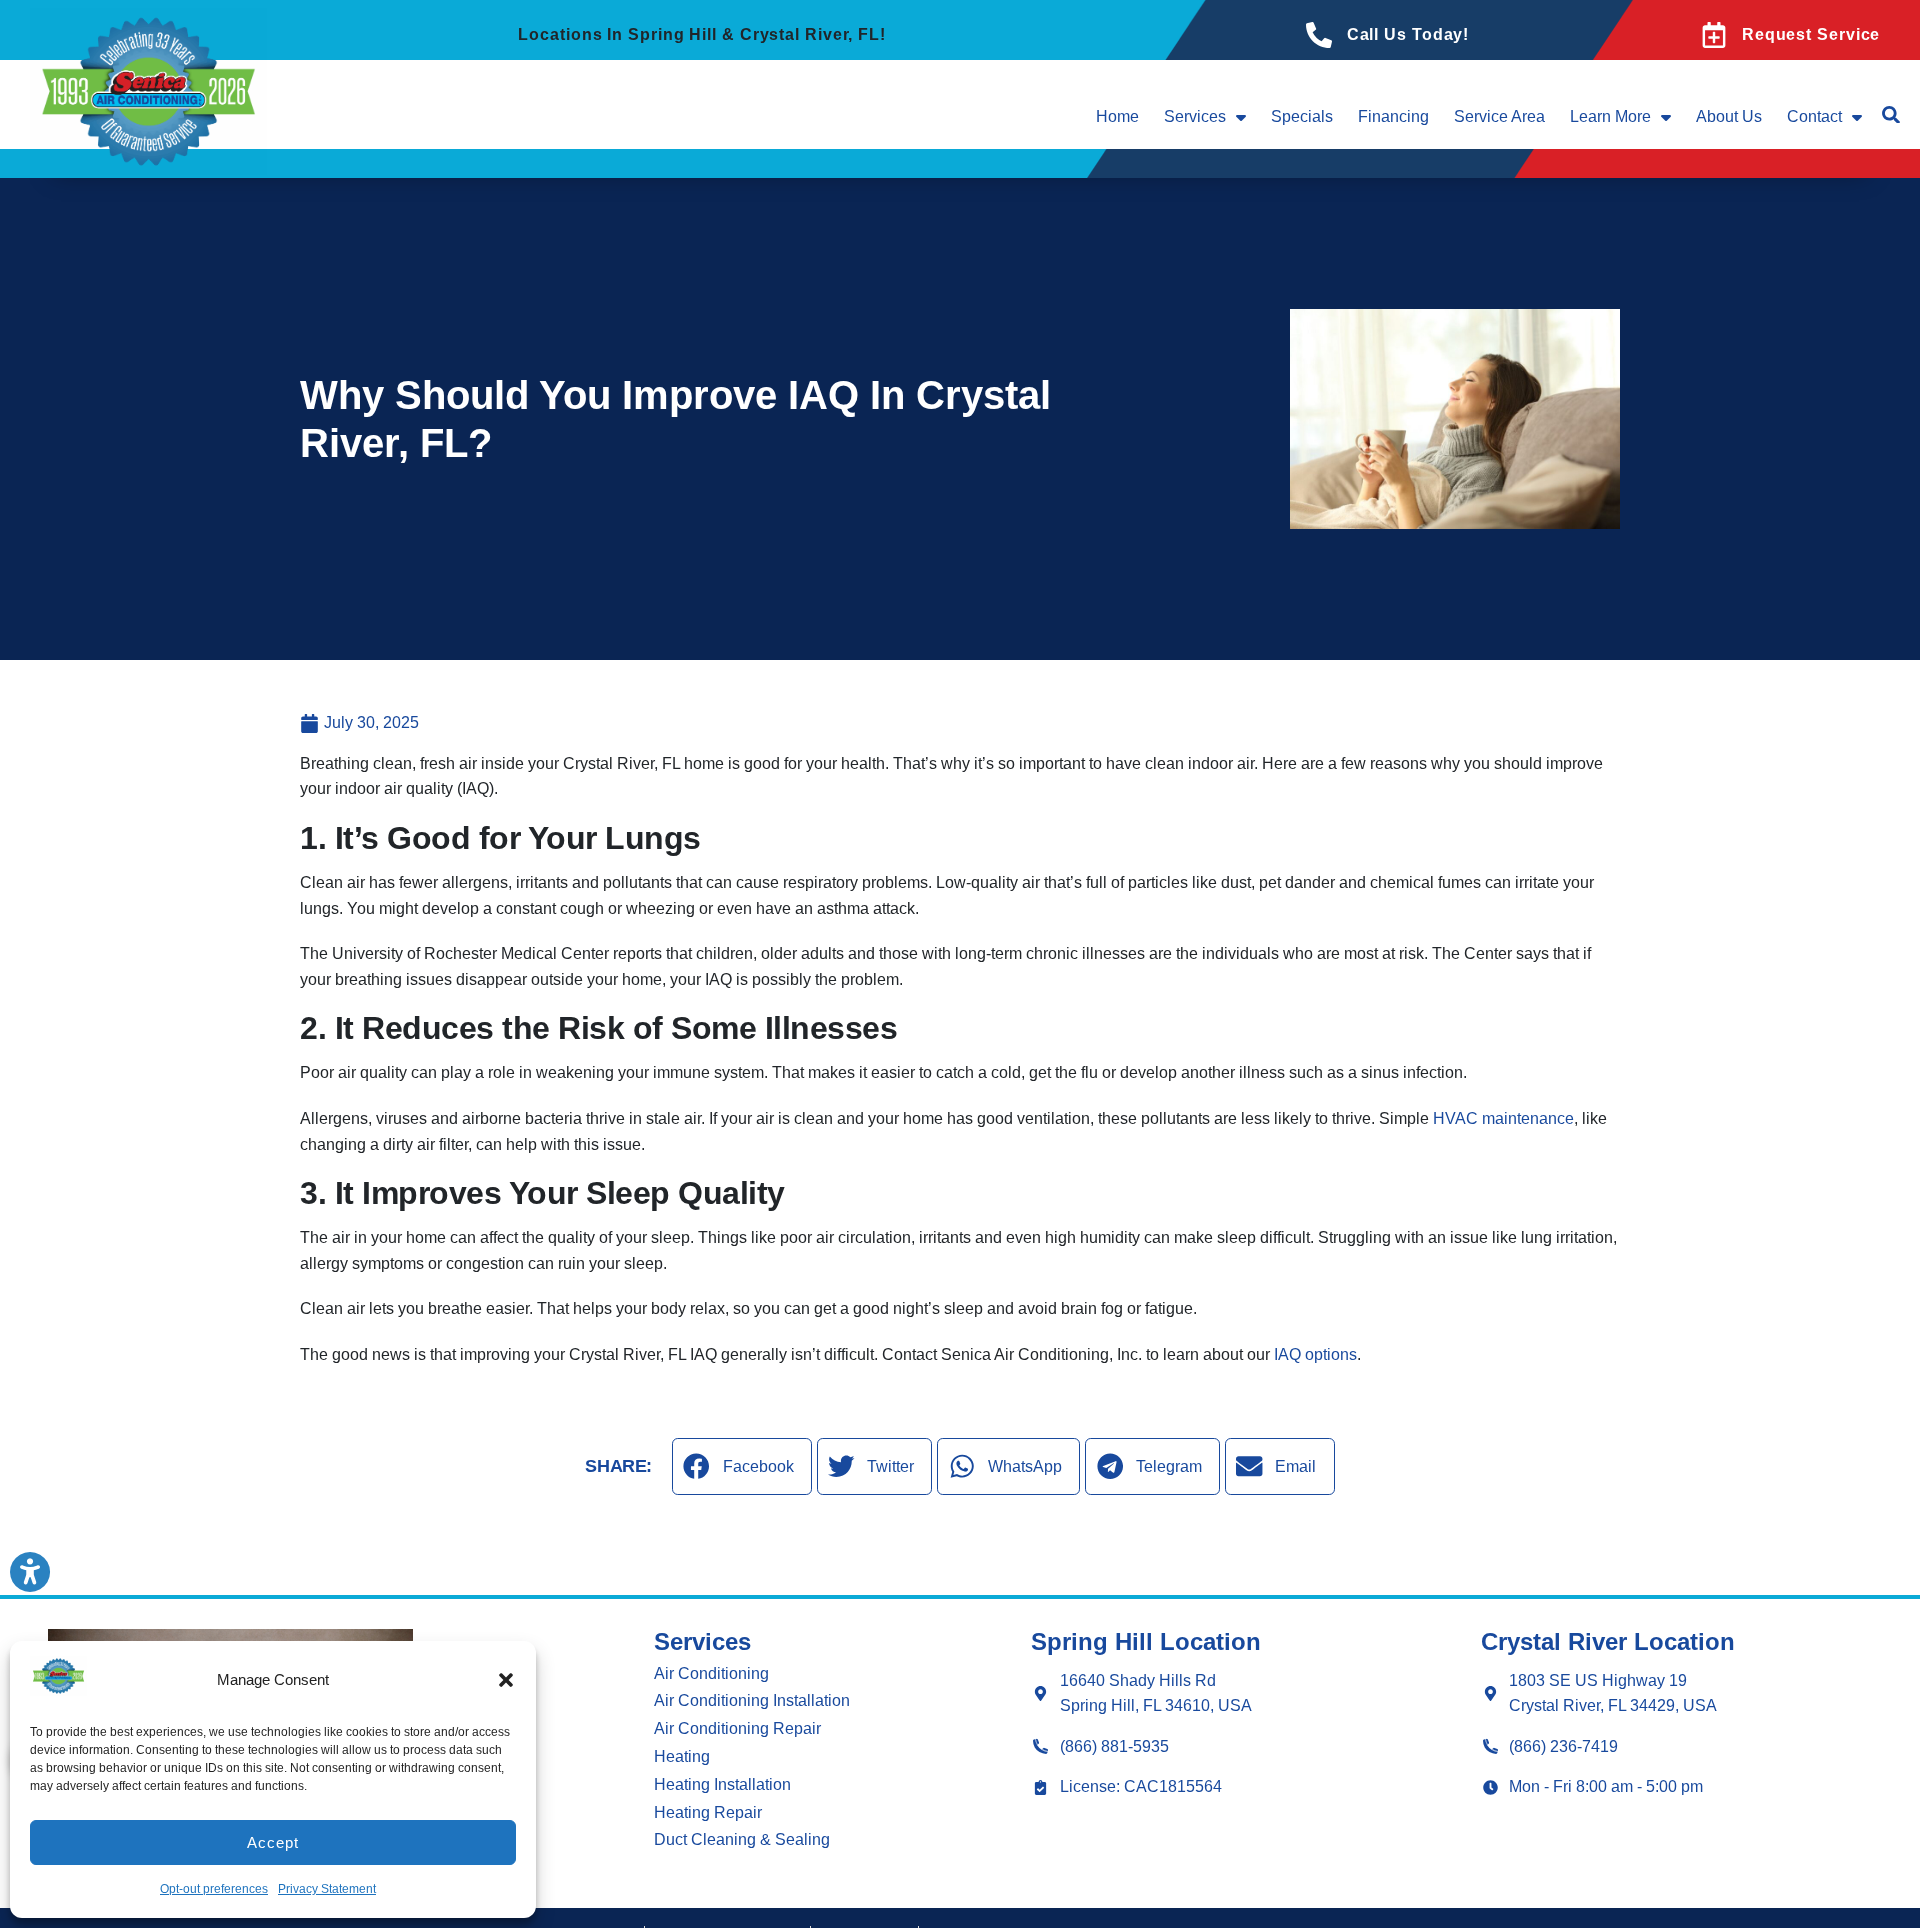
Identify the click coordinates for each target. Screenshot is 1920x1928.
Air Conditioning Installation (752, 1700)
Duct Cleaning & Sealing (742, 1839)
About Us (1729, 116)
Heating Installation (722, 1784)
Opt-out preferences (214, 1889)
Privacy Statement (327, 1889)
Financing (1393, 116)
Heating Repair (708, 1812)
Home (1117, 116)
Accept (272, 1842)
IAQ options (1315, 1354)
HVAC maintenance (1503, 1118)
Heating (682, 1756)
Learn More (1610, 116)
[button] (506, 1680)
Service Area (1499, 116)
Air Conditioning (711, 1673)
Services (1195, 116)
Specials (1302, 116)
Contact (1814, 116)
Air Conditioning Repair (737, 1728)
